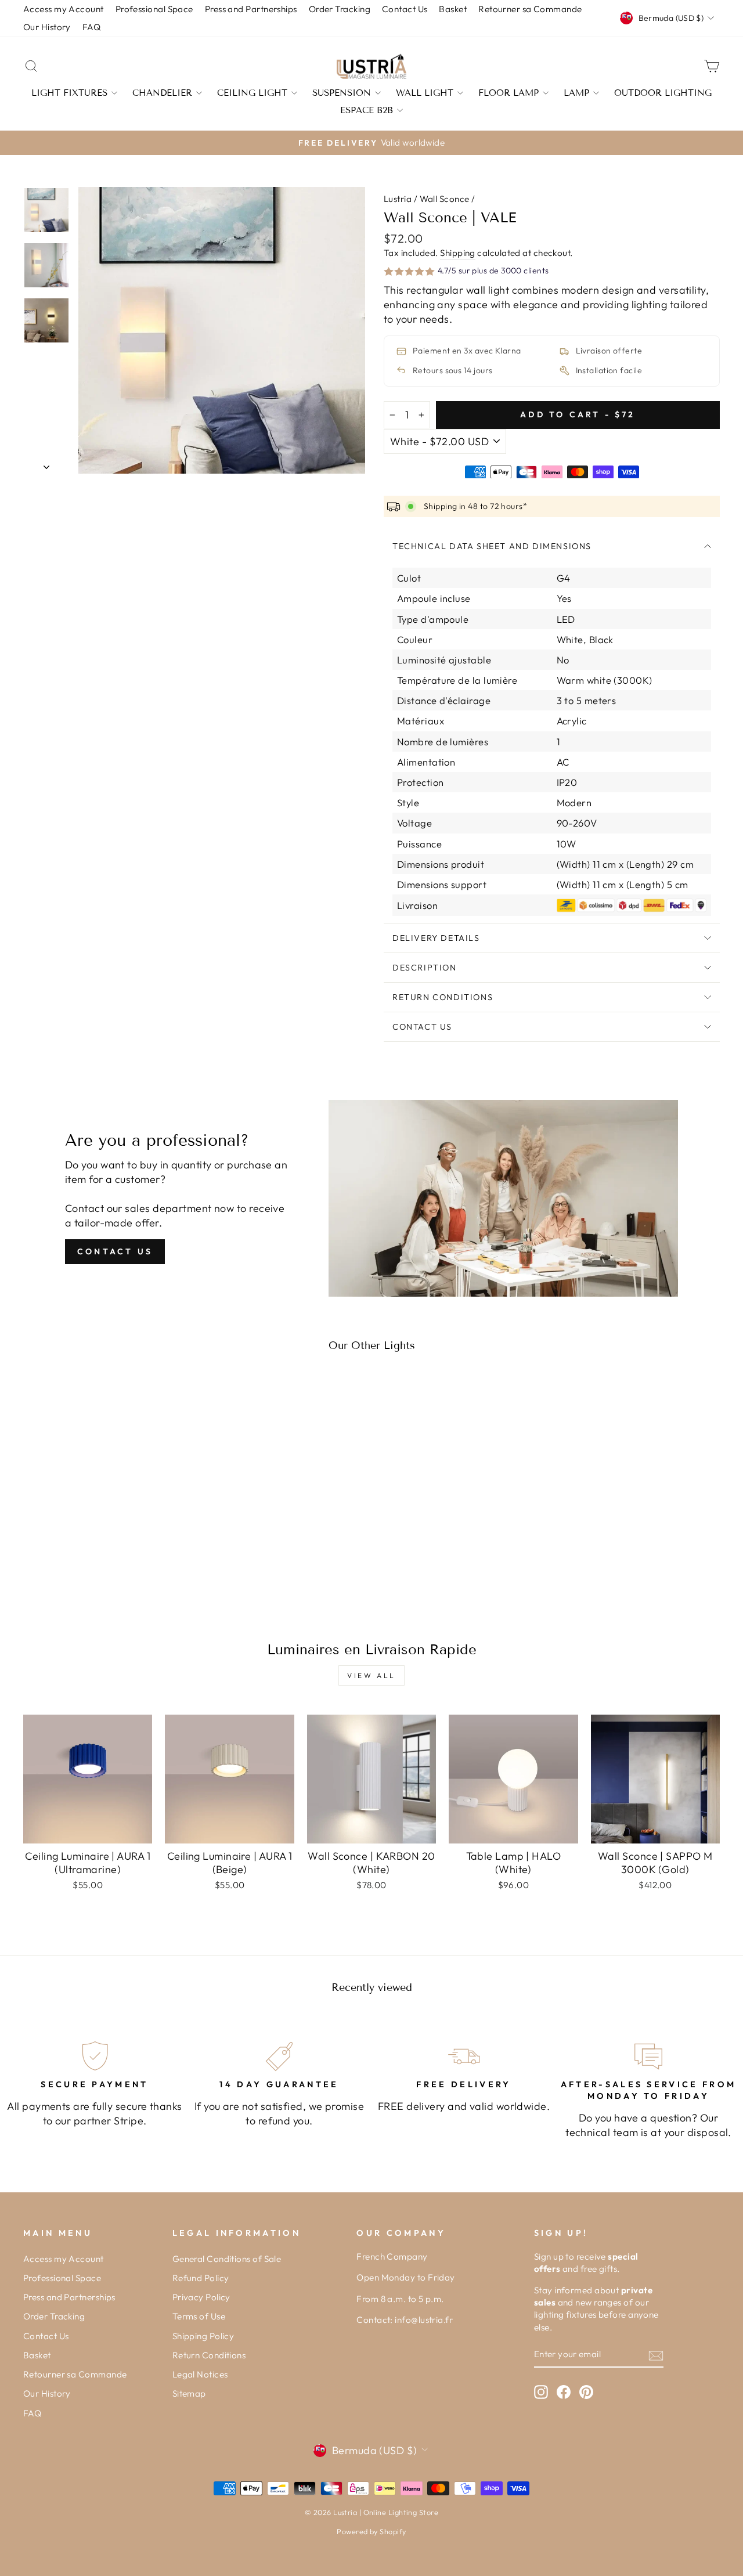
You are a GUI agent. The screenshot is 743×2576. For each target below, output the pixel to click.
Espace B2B (367, 110)
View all (371, 1675)
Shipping (458, 253)
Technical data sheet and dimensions (492, 546)
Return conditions (443, 997)
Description (425, 968)
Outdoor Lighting (663, 93)
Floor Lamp (508, 93)
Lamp (576, 93)
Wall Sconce (445, 199)
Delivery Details (436, 938)
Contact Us (422, 1027)
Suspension (342, 93)
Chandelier (162, 93)
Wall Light (425, 93)
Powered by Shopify (371, 2531)
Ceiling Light (252, 93)
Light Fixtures (69, 93)
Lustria (398, 199)
